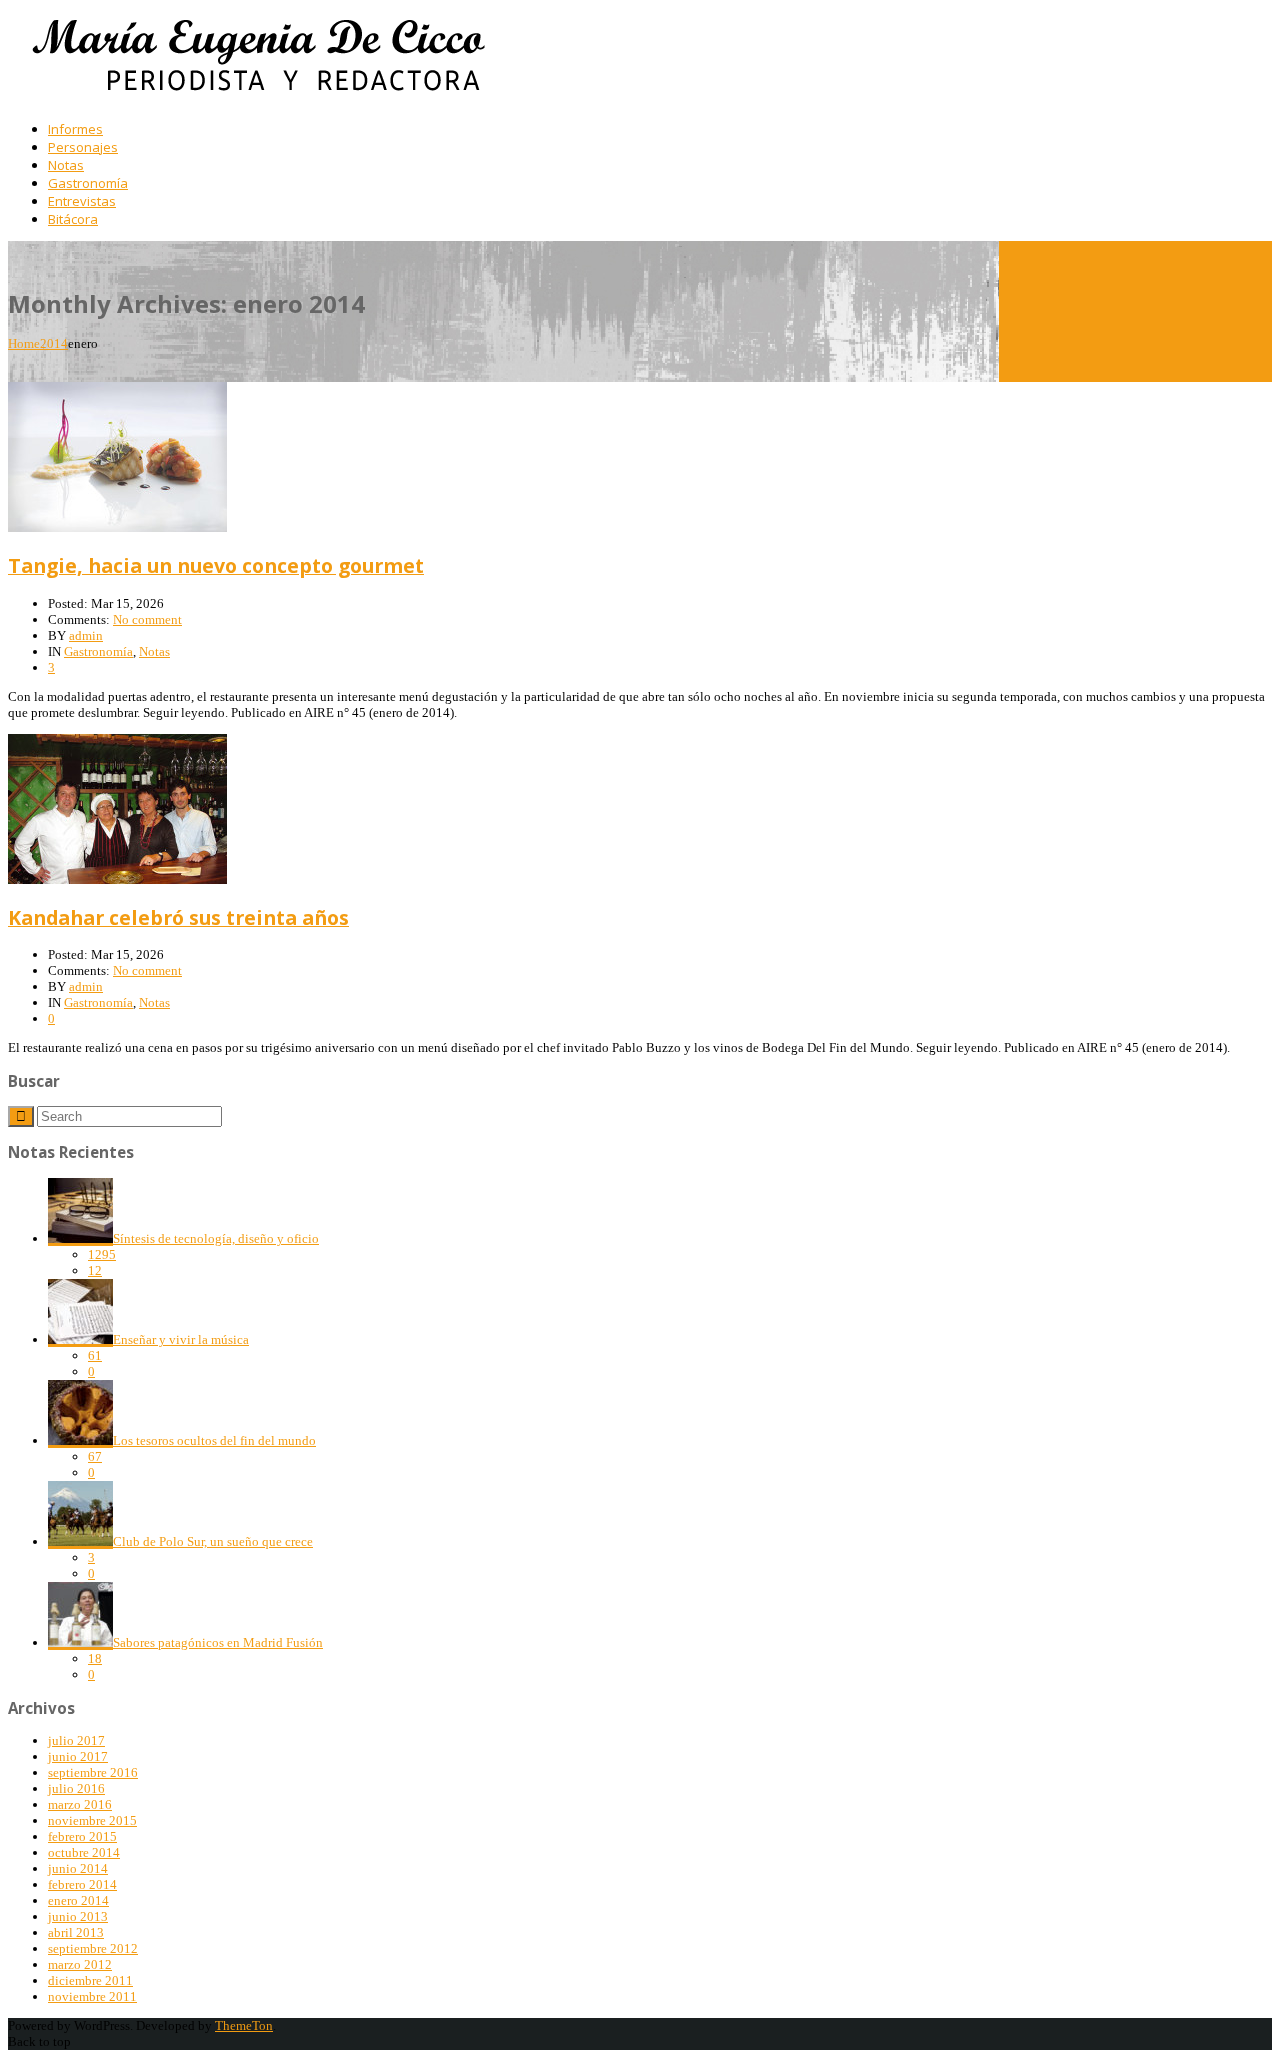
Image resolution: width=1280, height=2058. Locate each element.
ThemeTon (244, 2025)
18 (95, 1658)
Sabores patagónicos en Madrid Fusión (218, 1642)
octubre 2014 (84, 1852)
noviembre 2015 (92, 1820)
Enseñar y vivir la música (181, 1339)
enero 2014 (78, 1900)
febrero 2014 (82, 1884)
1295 (102, 1254)
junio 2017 (78, 1756)
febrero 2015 (82, 1836)
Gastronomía (98, 651)
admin (86, 635)
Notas (154, 651)
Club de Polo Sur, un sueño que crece (213, 1541)
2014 (54, 343)
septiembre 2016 (93, 1772)
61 (95, 1355)
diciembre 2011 (90, 1980)
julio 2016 (76, 1788)
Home (24, 343)
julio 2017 (76, 1740)
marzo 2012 (80, 1964)
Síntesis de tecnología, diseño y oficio (216, 1238)
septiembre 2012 (93, 1948)
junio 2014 (78, 1868)
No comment (147, 619)
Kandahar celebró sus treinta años (178, 917)
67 (95, 1456)
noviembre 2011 (92, 1996)
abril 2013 (76, 1932)
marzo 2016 (80, 1804)
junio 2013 (78, 1916)
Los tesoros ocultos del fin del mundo (214, 1440)
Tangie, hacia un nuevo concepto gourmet (216, 565)
